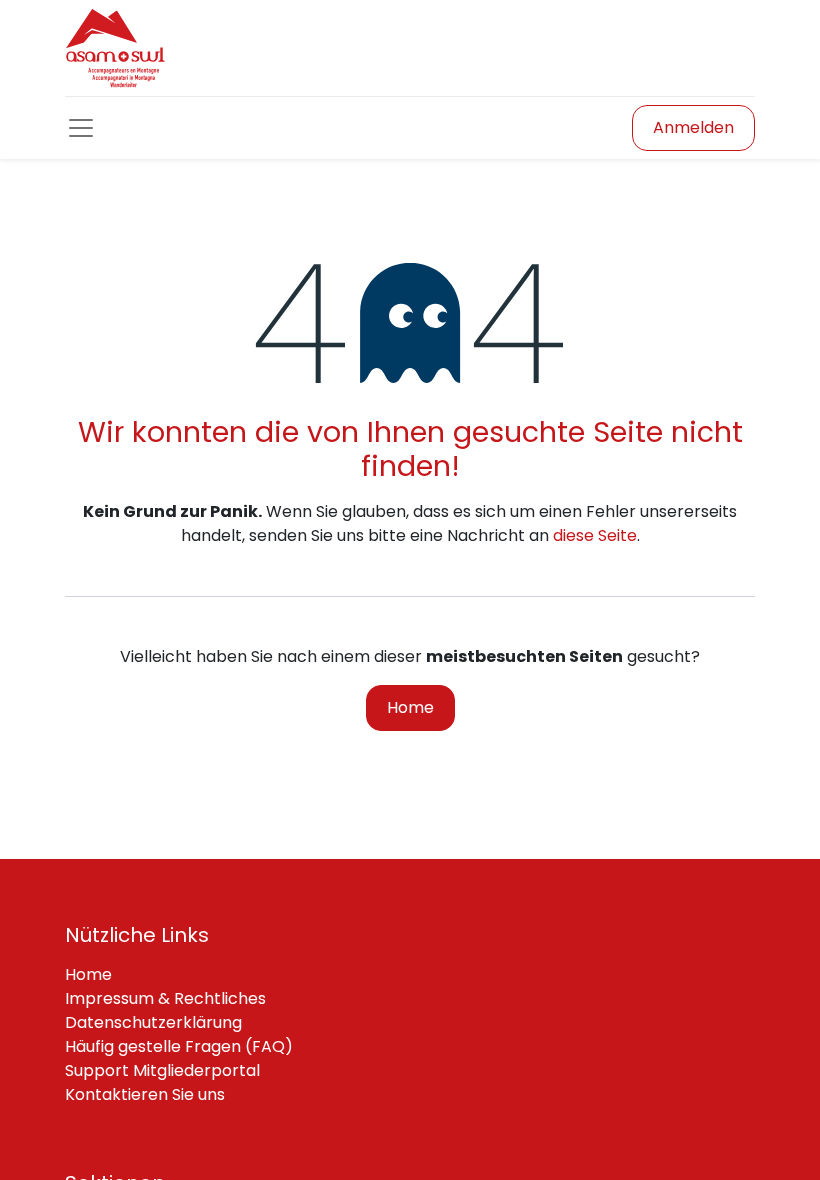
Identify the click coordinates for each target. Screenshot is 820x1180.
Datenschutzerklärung (153, 1022)
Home (410, 707)
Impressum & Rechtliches (165, 998)
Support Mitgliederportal (162, 1070)
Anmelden (693, 127)
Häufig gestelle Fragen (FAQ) (179, 1046)
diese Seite (595, 535)
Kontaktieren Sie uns (145, 1094)
